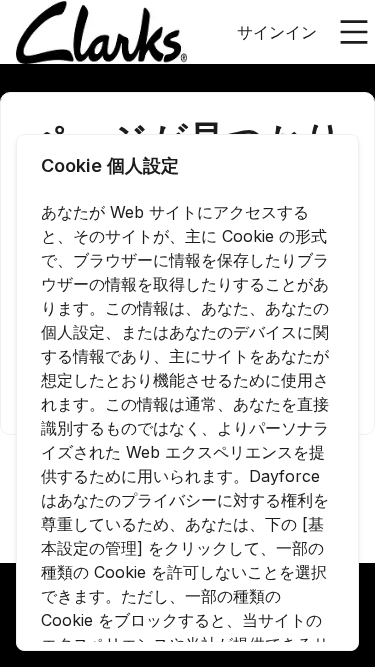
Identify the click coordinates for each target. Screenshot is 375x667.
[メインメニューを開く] (354, 32)
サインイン (277, 32)
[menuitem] (101, 33)
